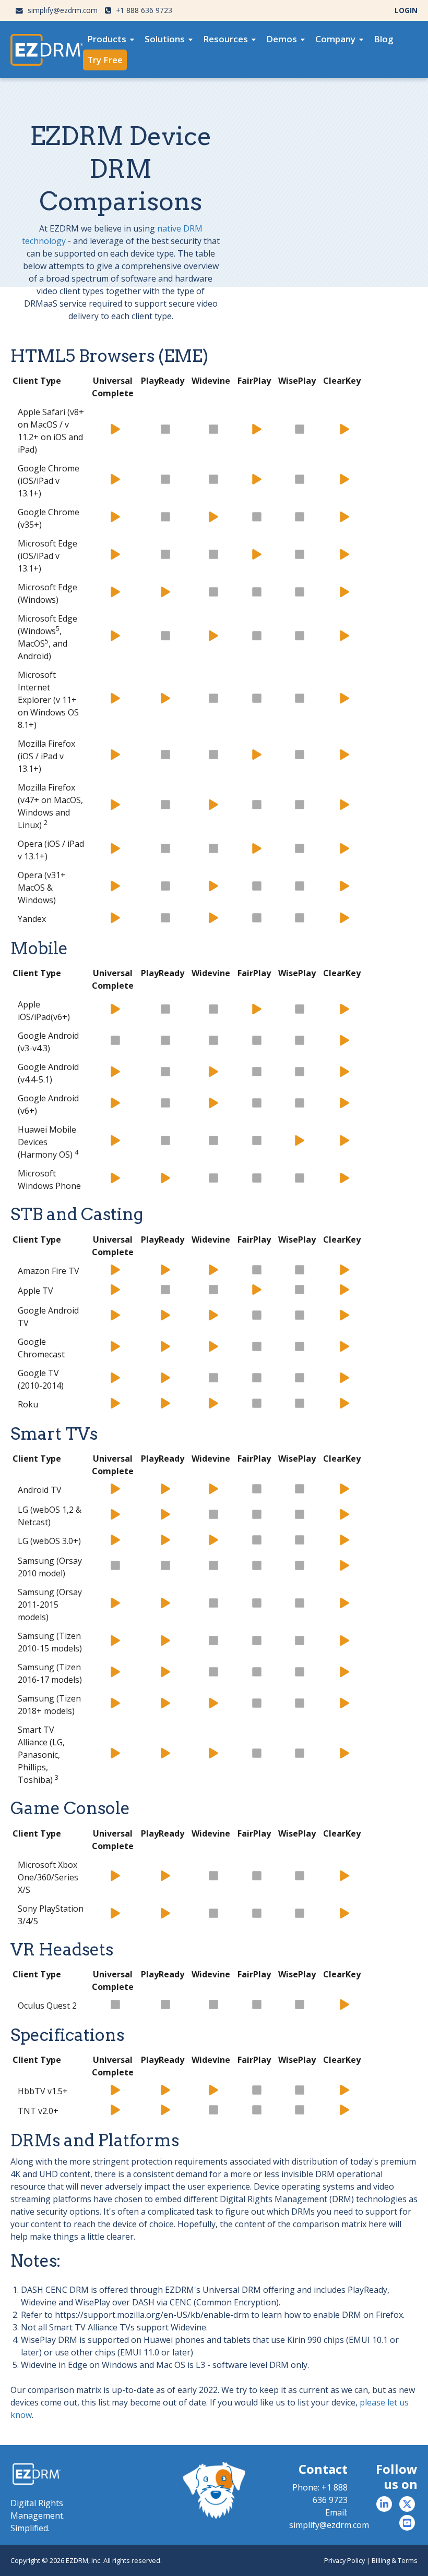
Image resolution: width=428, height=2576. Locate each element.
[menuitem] (111, 39)
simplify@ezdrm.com (62, 10)
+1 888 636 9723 (143, 10)
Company (335, 39)
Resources (225, 39)
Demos (282, 39)
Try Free (105, 60)
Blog (384, 39)
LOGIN (406, 10)
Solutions (165, 39)
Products (107, 39)
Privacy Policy (344, 2560)
